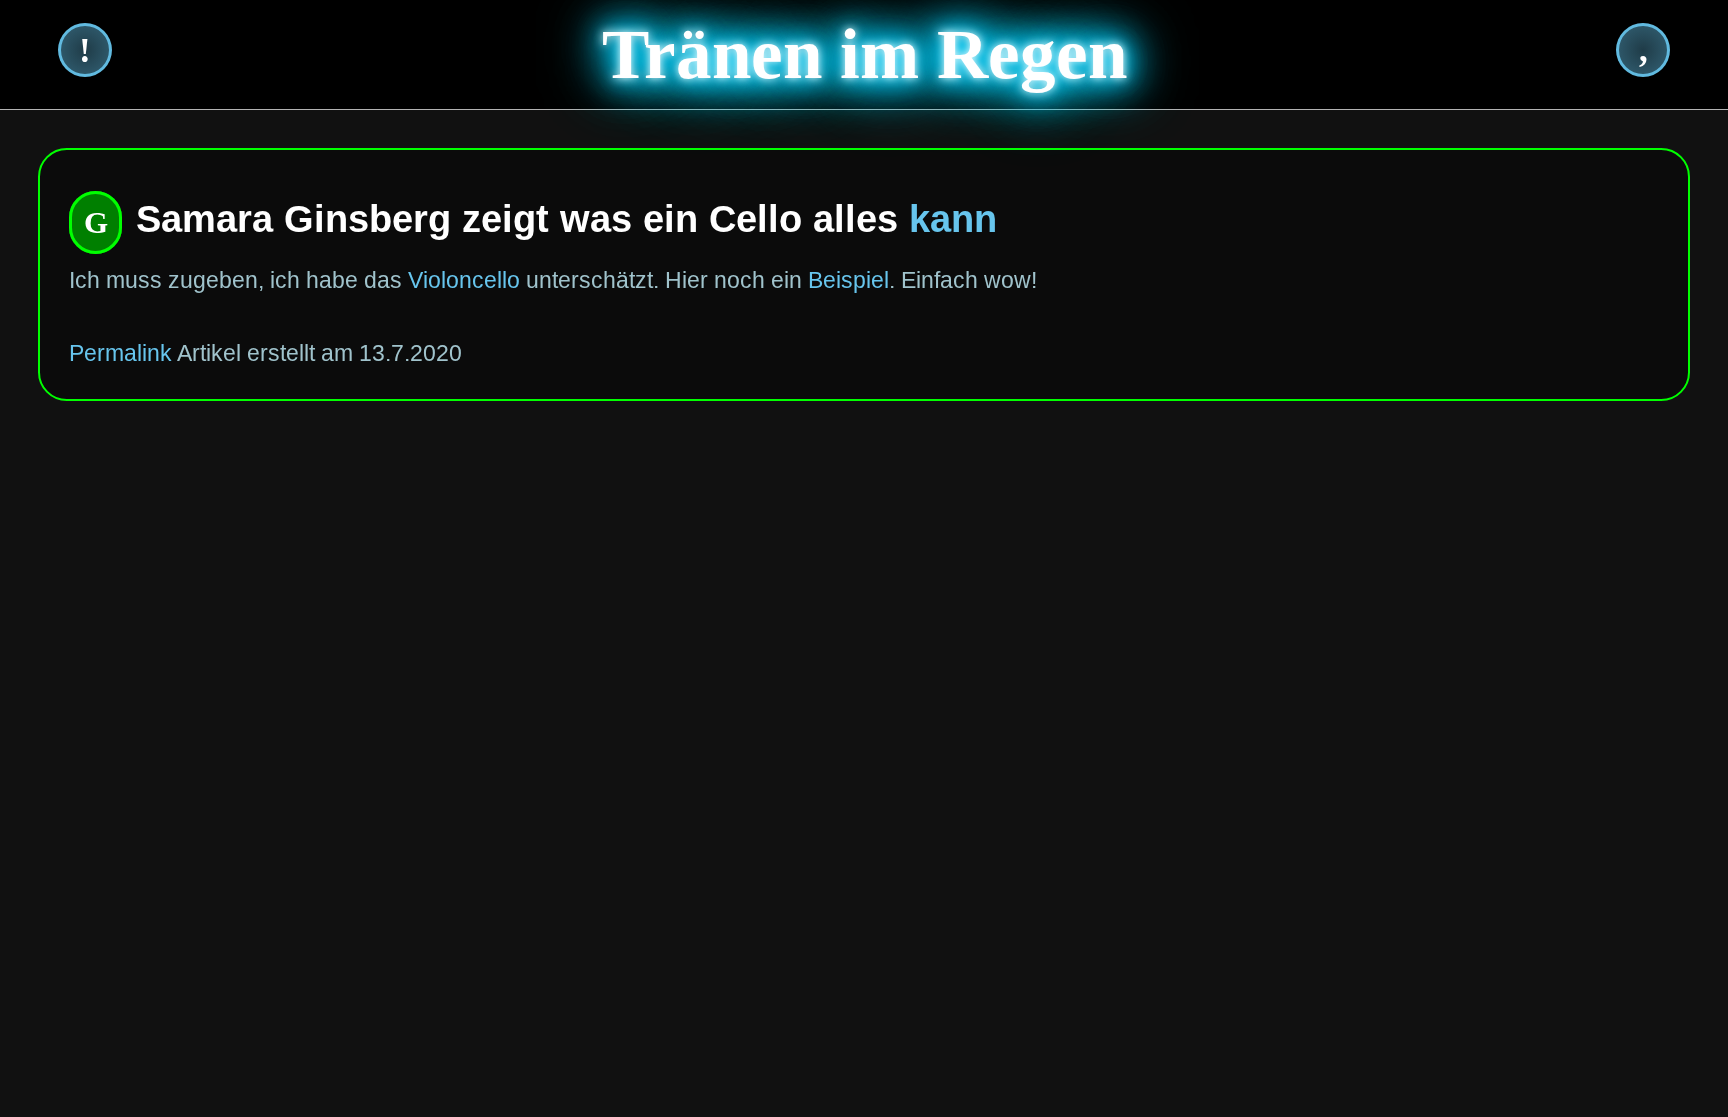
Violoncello (464, 280)
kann (953, 218)
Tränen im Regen (864, 54)
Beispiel (848, 280)
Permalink (120, 353)
